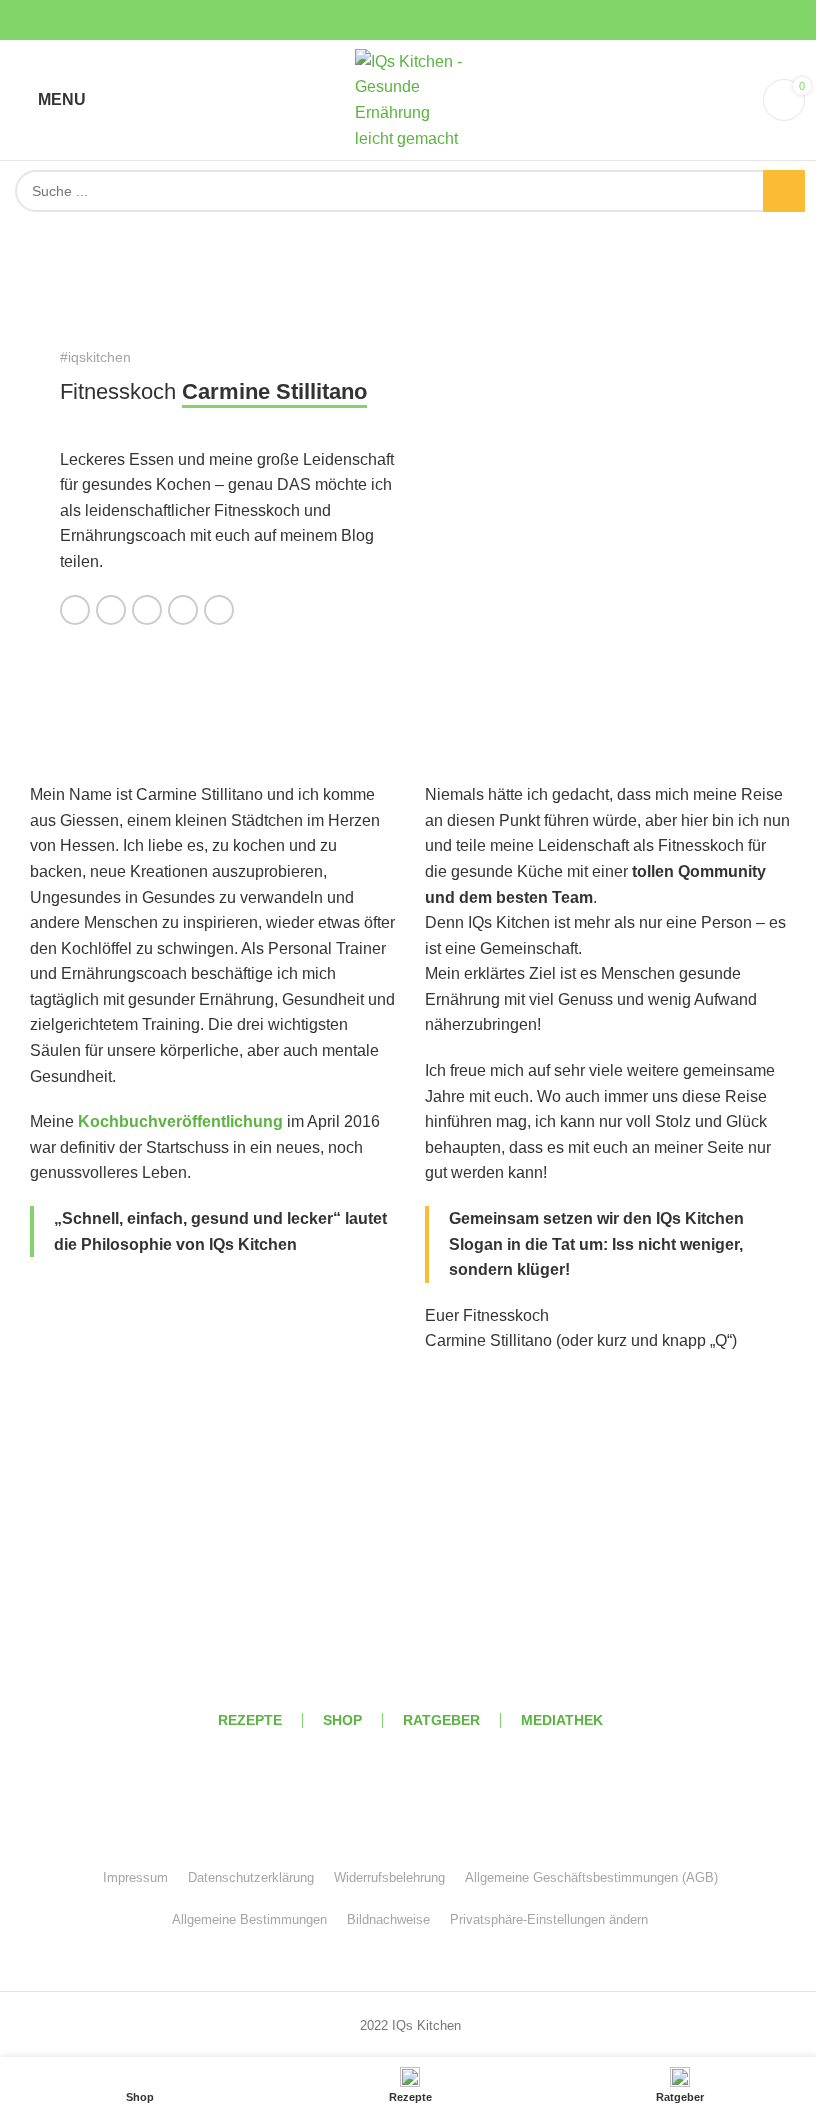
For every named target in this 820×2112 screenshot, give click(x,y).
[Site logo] (410, 98)
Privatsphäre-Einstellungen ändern (549, 1919)
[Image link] (410, 1602)
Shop (342, 1720)
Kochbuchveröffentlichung (180, 1121)
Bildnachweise (388, 1919)
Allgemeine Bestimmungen (249, 1919)
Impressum (135, 1877)
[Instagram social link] (386, 20)
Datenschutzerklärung (251, 1877)
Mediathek (562, 1720)
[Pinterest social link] (434, 20)
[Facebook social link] (362, 20)
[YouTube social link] (410, 20)
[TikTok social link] (458, 20)
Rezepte (250, 1720)
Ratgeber (441, 1720)
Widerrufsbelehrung (389, 1877)
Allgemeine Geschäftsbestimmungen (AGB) (591, 1877)
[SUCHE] (784, 191)
